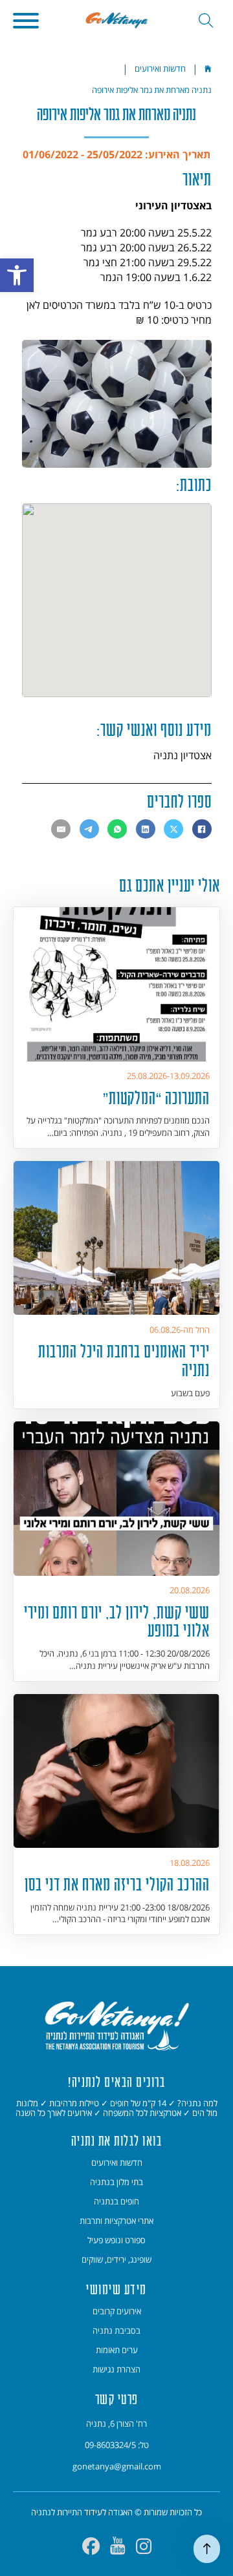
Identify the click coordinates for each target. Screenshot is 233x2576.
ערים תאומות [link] (117, 2350)
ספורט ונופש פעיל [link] (116, 2240)
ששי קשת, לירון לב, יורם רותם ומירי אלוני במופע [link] (117, 1622)
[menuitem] (116, 2163)
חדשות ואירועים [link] (160, 68)
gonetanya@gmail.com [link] (117, 2466)
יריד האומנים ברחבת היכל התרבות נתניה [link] (124, 1361)
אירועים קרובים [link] (117, 2311)
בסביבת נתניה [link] (116, 2330)
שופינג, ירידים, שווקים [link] (116, 2259)
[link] (17, 275)
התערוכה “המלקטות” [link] (156, 1098)
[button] (26, 21)
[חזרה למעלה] (207, 2549)
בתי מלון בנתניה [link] (116, 2182)
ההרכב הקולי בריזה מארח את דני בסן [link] (117, 1884)
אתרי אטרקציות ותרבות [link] (116, 2221)
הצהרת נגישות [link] (116, 2369)
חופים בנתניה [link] (116, 2201)
